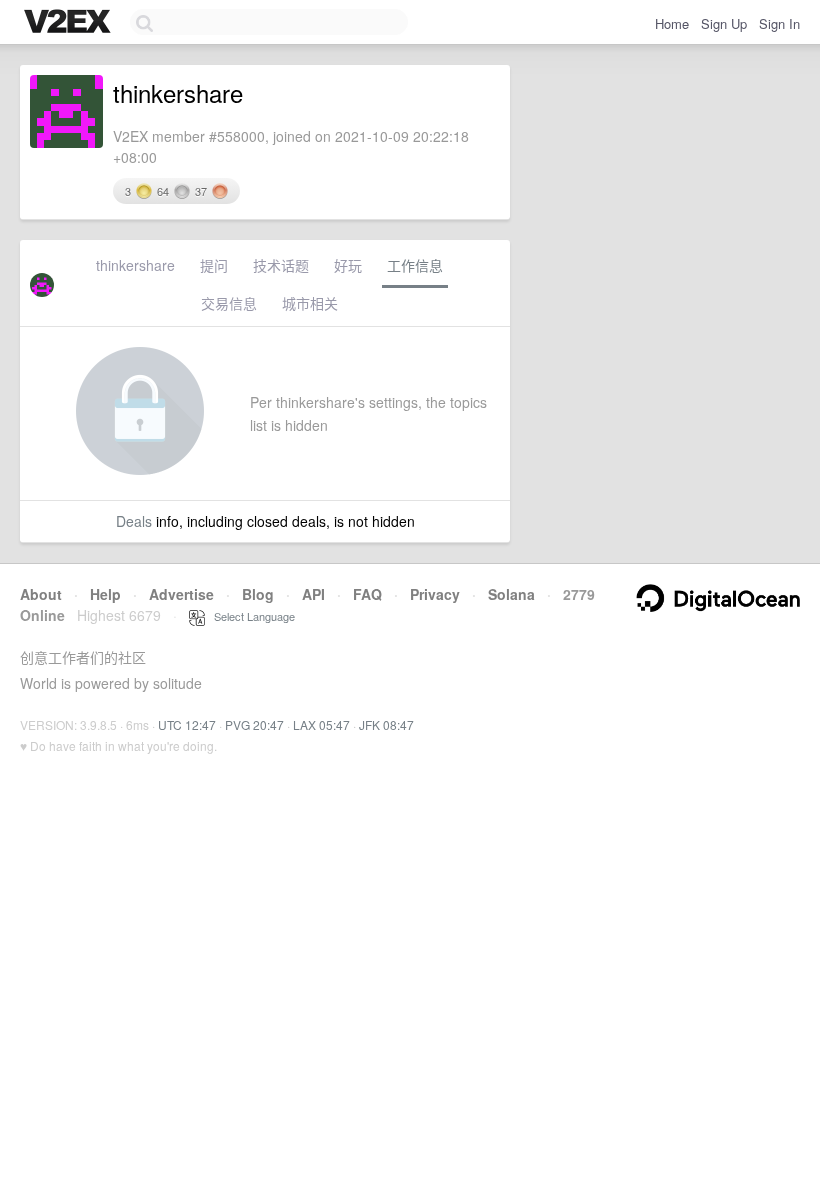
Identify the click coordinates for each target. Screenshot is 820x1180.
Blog (258, 594)
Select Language (250, 616)
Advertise (181, 594)
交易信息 (229, 303)
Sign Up (724, 23)
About (41, 594)
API (313, 594)
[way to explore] (70, 23)
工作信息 (415, 265)
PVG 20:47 (254, 724)
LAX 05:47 (321, 724)
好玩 (348, 265)
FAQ (367, 594)
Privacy (435, 594)
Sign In (779, 23)
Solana (511, 594)
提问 (214, 265)
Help (105, 594)
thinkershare (135, 265)
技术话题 (281, 265)
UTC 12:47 (187, 724)
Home (672, 23)
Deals (134, 521)
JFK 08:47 (386, 724)
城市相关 (310, 303)
